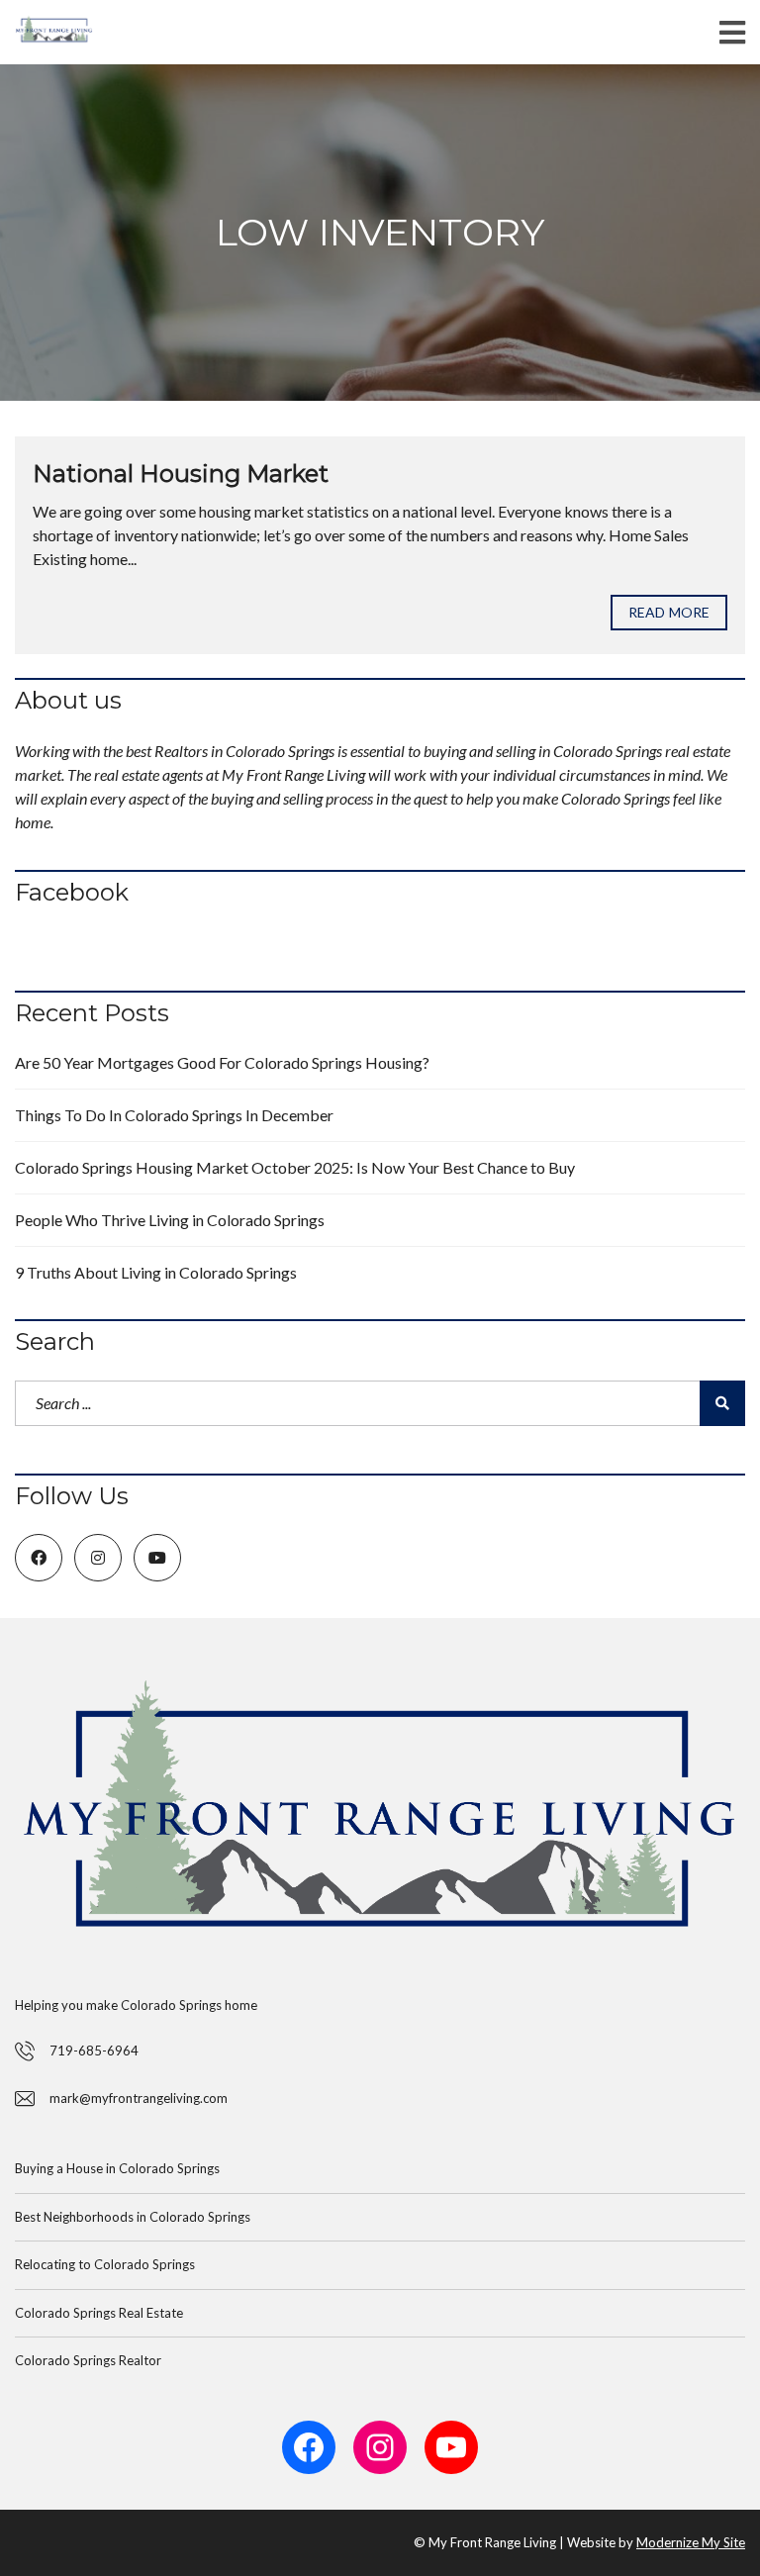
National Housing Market (181, 474)
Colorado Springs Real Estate (99, 2313)
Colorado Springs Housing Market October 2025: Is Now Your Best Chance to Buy (295, 1167)
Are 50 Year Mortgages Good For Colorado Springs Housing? (222, 1062)
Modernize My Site (691, 2542)
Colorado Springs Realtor (88, 2360)
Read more (669, 612)
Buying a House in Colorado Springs (117, 2168)
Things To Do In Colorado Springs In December (174, 1115)
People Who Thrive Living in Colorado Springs (170, 1220)
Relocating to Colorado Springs (105, 2264)
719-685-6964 (94, 2051)
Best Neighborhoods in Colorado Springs (133, 2217)
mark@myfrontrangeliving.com (139, 2098)
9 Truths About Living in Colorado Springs (156, 1272)
